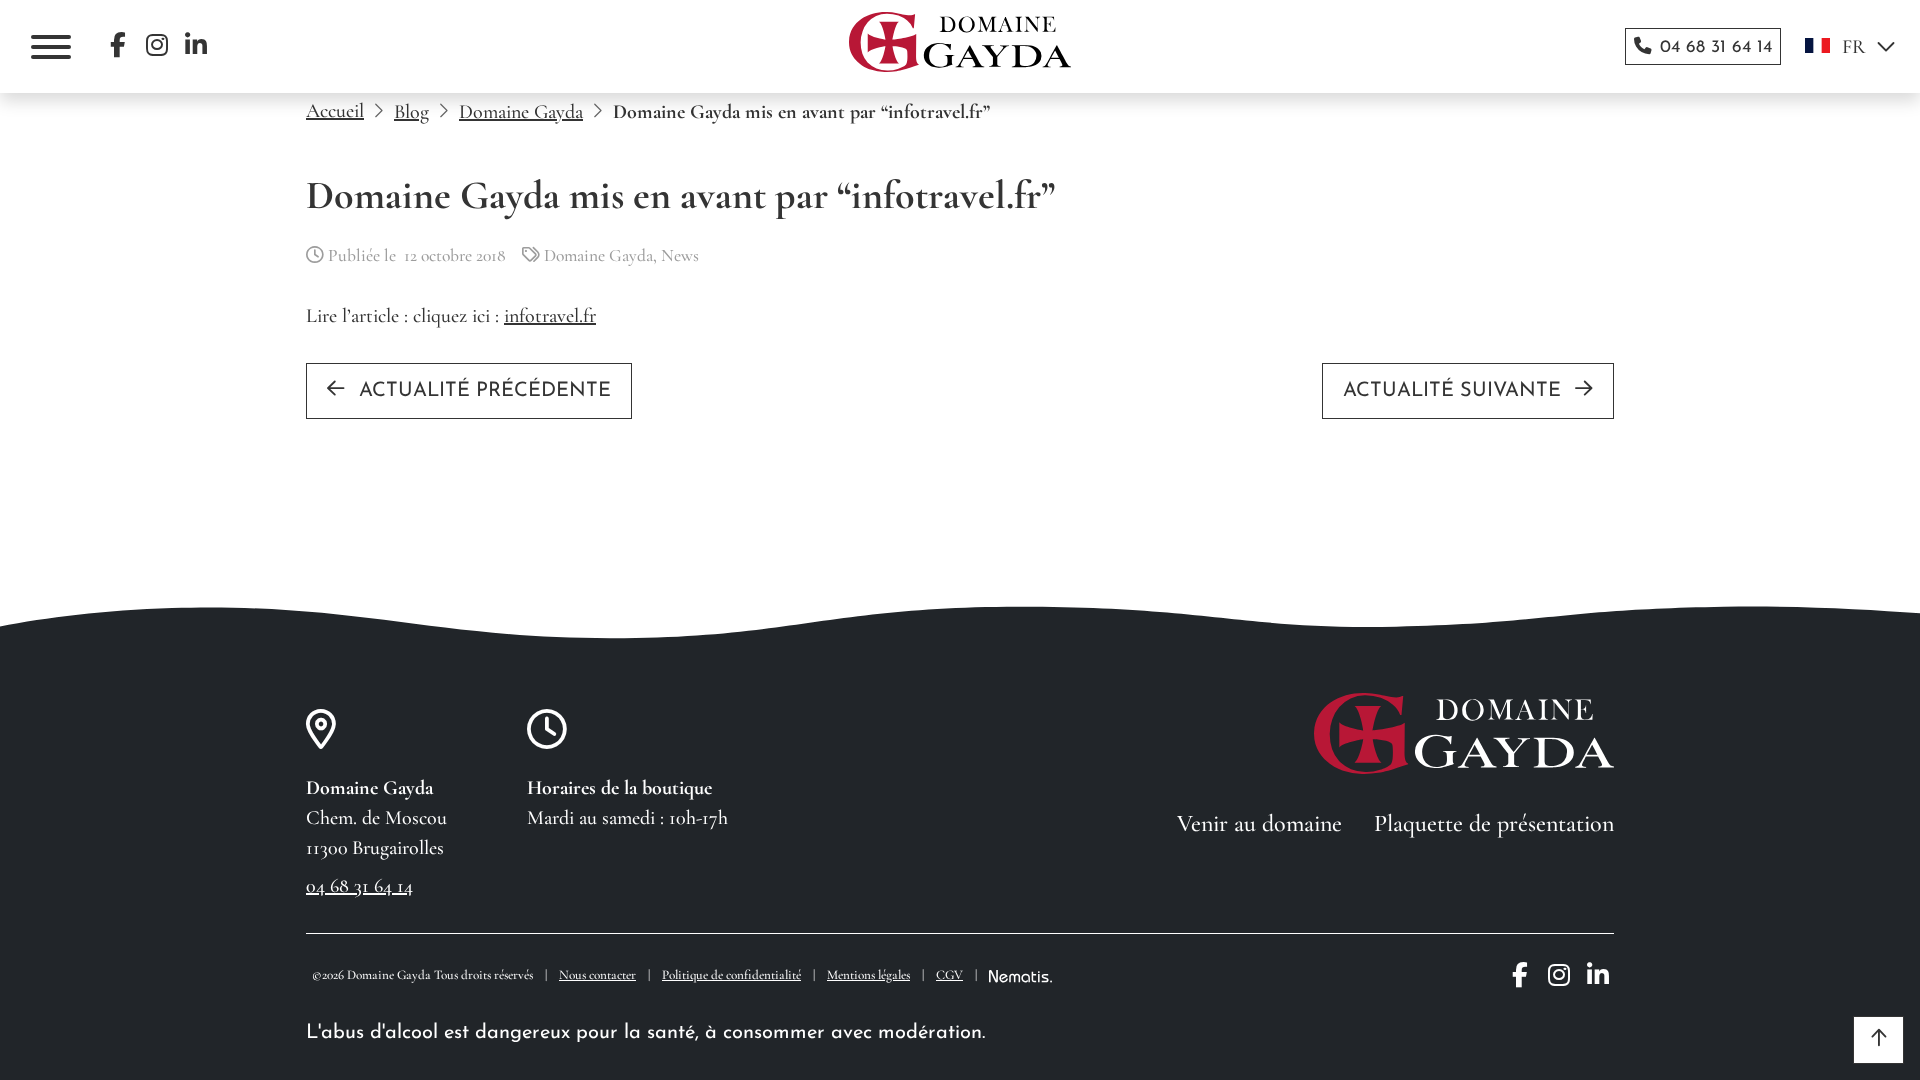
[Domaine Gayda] (960, 42)
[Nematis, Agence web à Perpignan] (1020, 976)
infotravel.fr (550, 316)
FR (1854, 47)
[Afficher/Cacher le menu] (51, 47)
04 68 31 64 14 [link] (359, 886)
